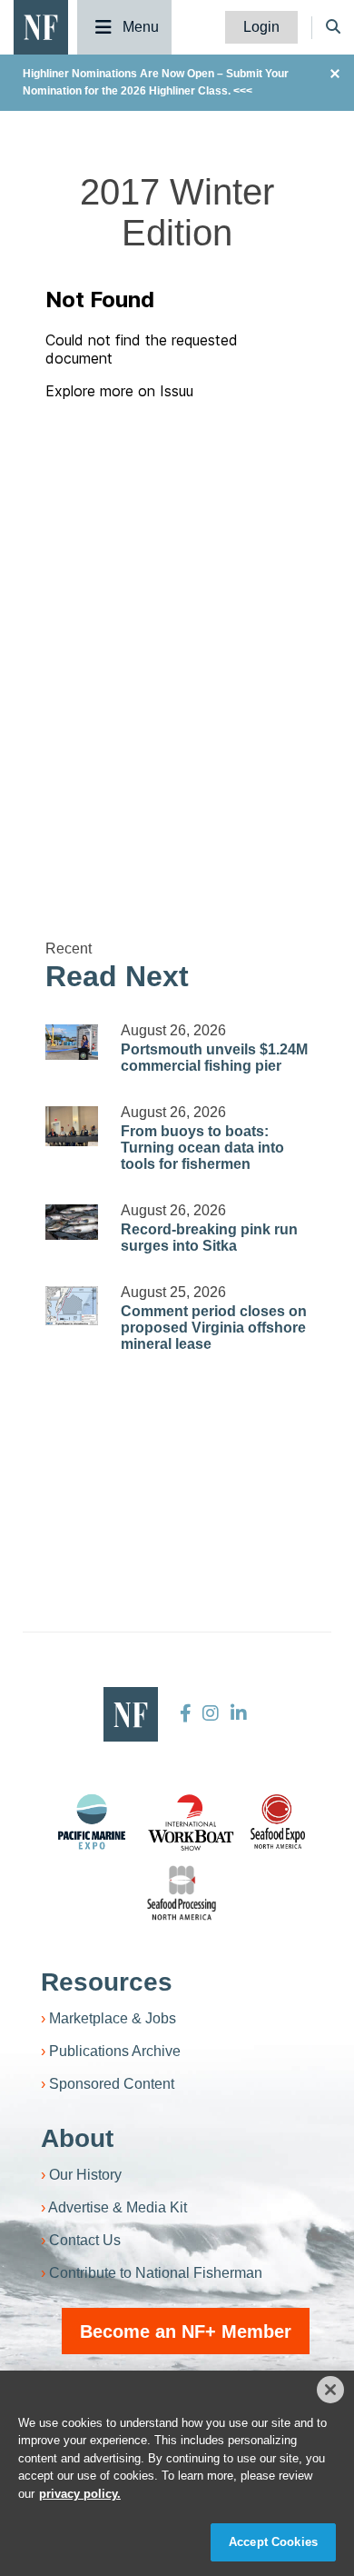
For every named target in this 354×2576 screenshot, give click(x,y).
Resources (107, 1982)
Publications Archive (115, 2051)
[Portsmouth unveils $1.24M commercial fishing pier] (72, 1042)
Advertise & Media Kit (118, 2207)
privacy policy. (80, 2494)
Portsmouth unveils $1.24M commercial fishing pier (214, 1058)
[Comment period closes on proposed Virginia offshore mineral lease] (72, 1305)
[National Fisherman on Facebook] (186, 1713)
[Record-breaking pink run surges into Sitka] (72, 1222)
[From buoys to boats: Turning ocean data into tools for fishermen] (72, 1126)
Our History (85, 2175)
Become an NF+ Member (186, 2331)
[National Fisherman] (41, 26)
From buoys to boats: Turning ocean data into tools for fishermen (202, 1148)
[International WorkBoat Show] (192, 1822)
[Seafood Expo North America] (278, 1822)
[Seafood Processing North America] (182, 1893)
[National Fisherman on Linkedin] (236, 1713)
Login (261, 27)
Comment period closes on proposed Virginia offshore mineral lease (214, 1328)
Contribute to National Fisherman (156, 2273)
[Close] (330, 2390)
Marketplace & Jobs (113, 2018)
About (77, 2138)
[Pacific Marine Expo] (92, 1822)
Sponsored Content (112, 2084)
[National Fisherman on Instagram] (211, 1713)
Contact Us (85, 2240)
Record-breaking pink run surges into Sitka (209, 1238)
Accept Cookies (273, 2542)
